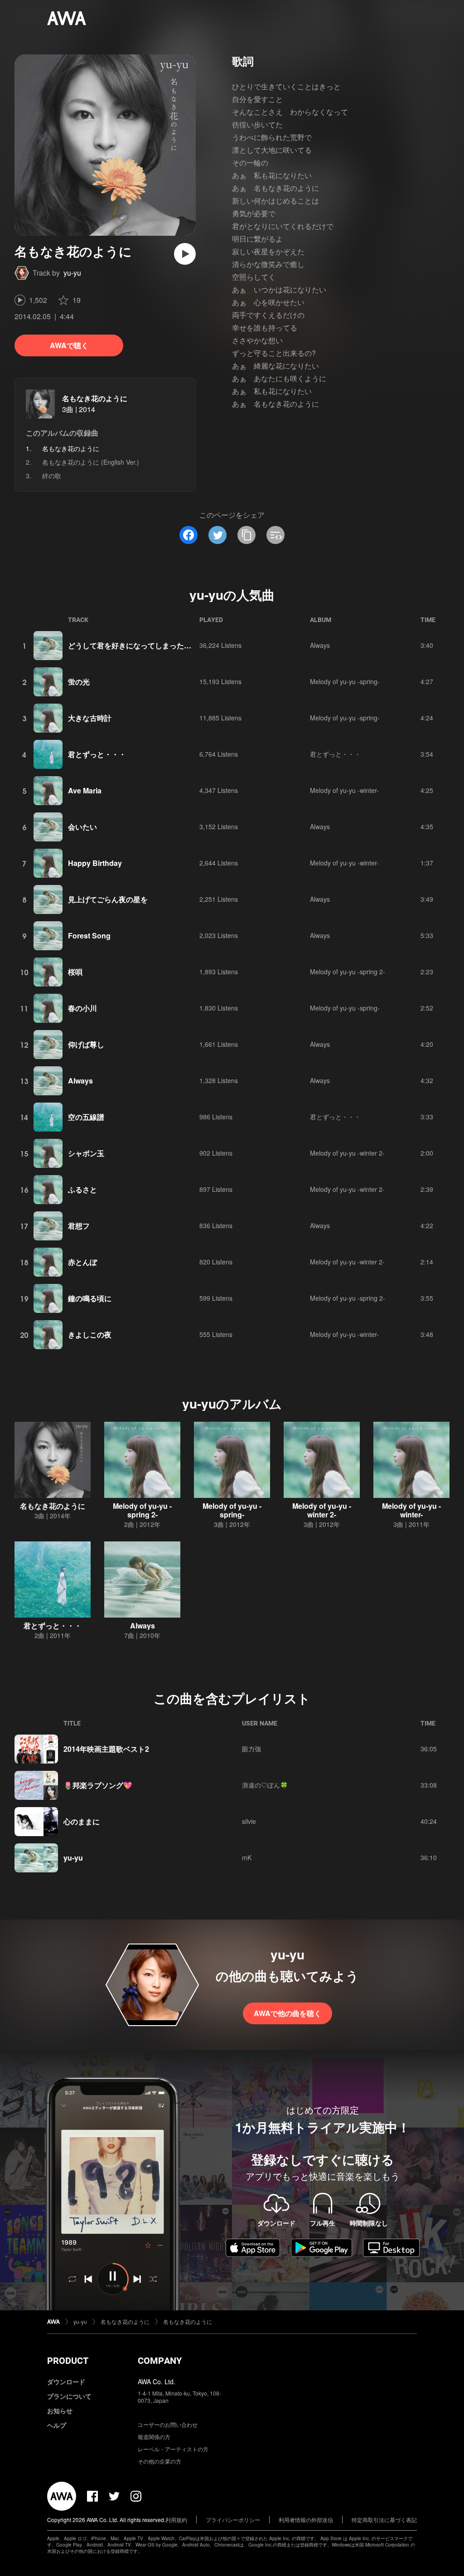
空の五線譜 (86, 1117)
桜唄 (75, 972)
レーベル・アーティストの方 (173, 2449)
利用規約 (176, 2520)
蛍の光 (79, 682)
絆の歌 (52, 476)
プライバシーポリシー (233, 2520)
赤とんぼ (82, 1262)
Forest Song (89, 936)
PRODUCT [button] (68, 2361)
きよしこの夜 (90, 1334)
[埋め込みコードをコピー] (275, 535)
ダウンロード (66, 2382)
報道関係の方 (154, 2437)
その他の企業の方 (159, 2461)
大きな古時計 (90, 718)
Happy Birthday (95, 863)
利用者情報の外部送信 (306, 2520)
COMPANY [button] (160, 2361)
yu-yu (72, 273)
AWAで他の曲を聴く (288, 2013)
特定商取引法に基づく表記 (384, 2520)
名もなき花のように (95, 398)
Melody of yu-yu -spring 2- (348, 972)
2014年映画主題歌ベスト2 (106, 1749)
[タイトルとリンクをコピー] (246, 535)
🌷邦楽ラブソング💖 (98, 1785)
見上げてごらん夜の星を (108, 899)
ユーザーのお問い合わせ (168, 2424)
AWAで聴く (69, 345)
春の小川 (82, 1008)
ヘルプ (57, 2425)
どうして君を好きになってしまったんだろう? (143, 645)
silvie (249, 1821)
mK (247, 1857)
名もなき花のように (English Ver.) (91, 462)
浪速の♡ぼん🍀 (265, 1785)
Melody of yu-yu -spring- (345, 681)
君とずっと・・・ (97, 754)
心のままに (82, 1821)
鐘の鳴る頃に (90, 1298)
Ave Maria (85, 790)
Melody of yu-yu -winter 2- (347, 1153)
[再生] (185, 254)
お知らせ (60, 2411)
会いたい (82, 827)
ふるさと (82, 1189)
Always (320, 645)
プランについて (69, 2396)
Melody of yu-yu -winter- (344, 790)
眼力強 (251, 1749)
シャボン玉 (86, 1153)
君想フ (79, 1226)
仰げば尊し (86, 1044)
